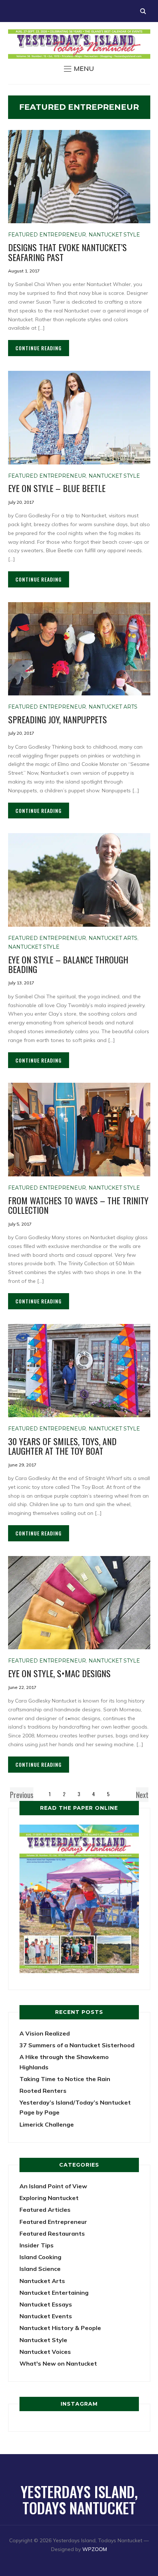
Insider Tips (37, 2245)
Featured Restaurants (52, 2233)
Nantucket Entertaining (54, 2293)
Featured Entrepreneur (47, 235)
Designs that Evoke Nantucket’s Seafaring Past (67, 252)
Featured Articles (45, 2210)
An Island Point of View (53, 2186)
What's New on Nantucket (58, 2363)
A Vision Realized (45, 2033)
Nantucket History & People (60, 2328)
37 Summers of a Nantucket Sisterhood (77, 2045)
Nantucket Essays (46, 2304)
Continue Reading (39, 348)
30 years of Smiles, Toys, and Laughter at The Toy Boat (62, 1446)
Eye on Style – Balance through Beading (68, 964)
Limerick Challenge (47, 2124)
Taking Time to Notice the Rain (65, 2079)
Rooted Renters (43, 2091)
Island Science (40, 2269)
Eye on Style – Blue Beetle (57, 488)
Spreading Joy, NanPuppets (58, 719)
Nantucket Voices (45, 2352)
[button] (79, 69)
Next (142, 1795)
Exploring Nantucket (49, 2198)
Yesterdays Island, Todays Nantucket (79, 2500)
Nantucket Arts (113, 707)
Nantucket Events (46, 2316)
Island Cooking (40, 2257)
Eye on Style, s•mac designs (59, 1673)
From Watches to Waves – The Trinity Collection (78, 1205)
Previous (22, 1795)
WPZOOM (95, 2549)
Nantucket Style (114, 235)
